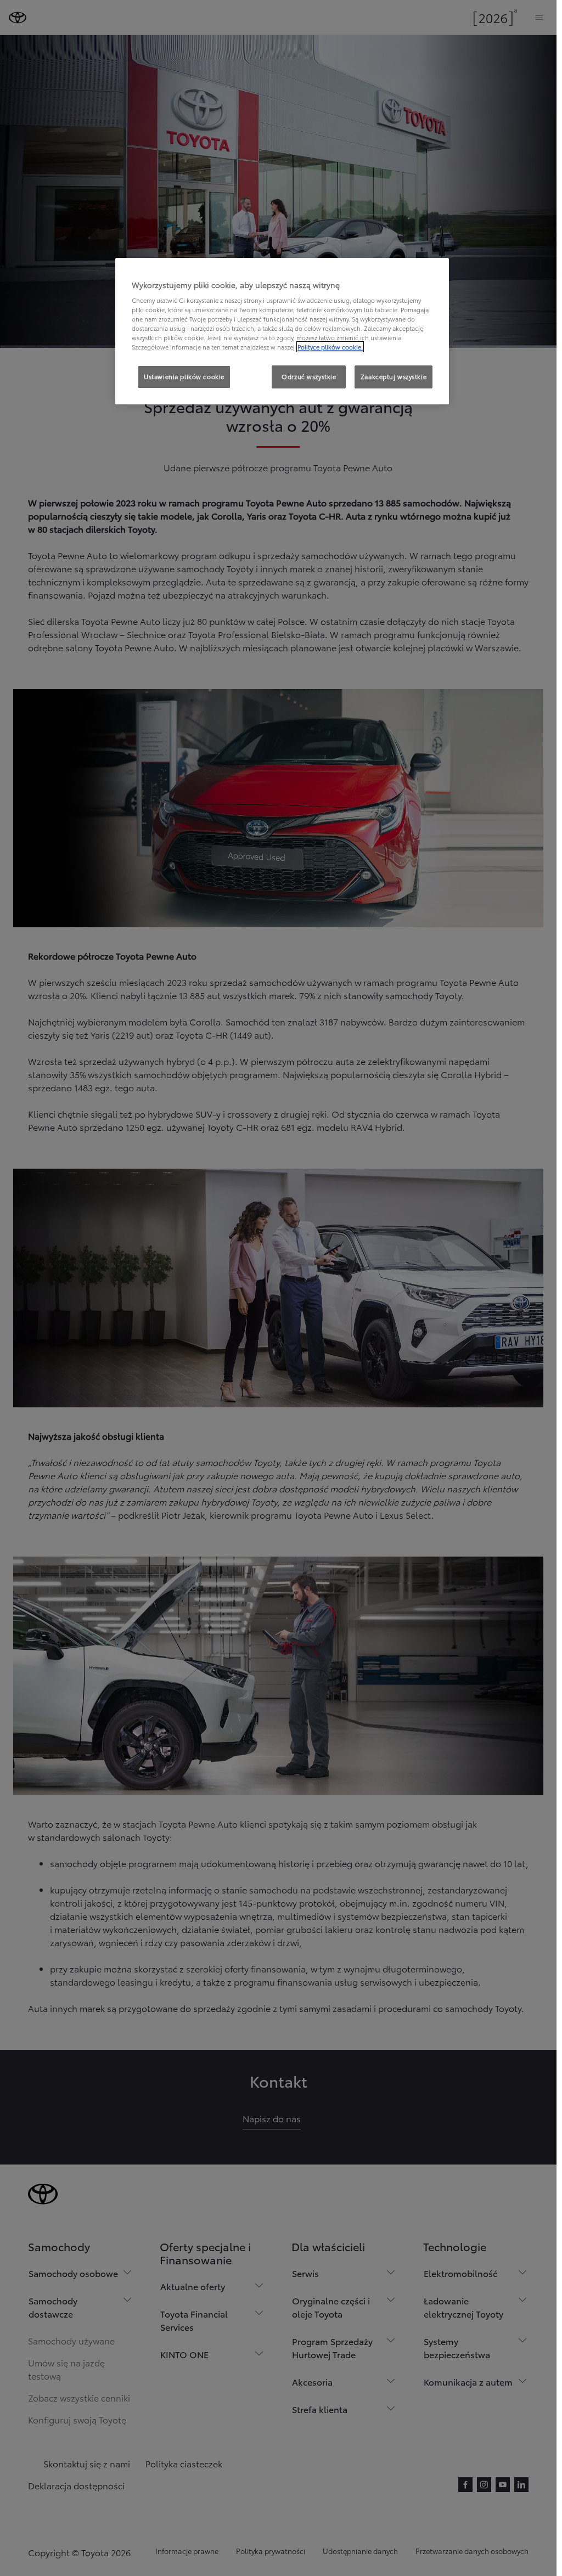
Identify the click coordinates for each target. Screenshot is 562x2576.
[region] (282, 331)
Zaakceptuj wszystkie (394, 376)
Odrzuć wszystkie (309, 376)
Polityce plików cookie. (330, 347)
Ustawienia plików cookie (184, 376)
